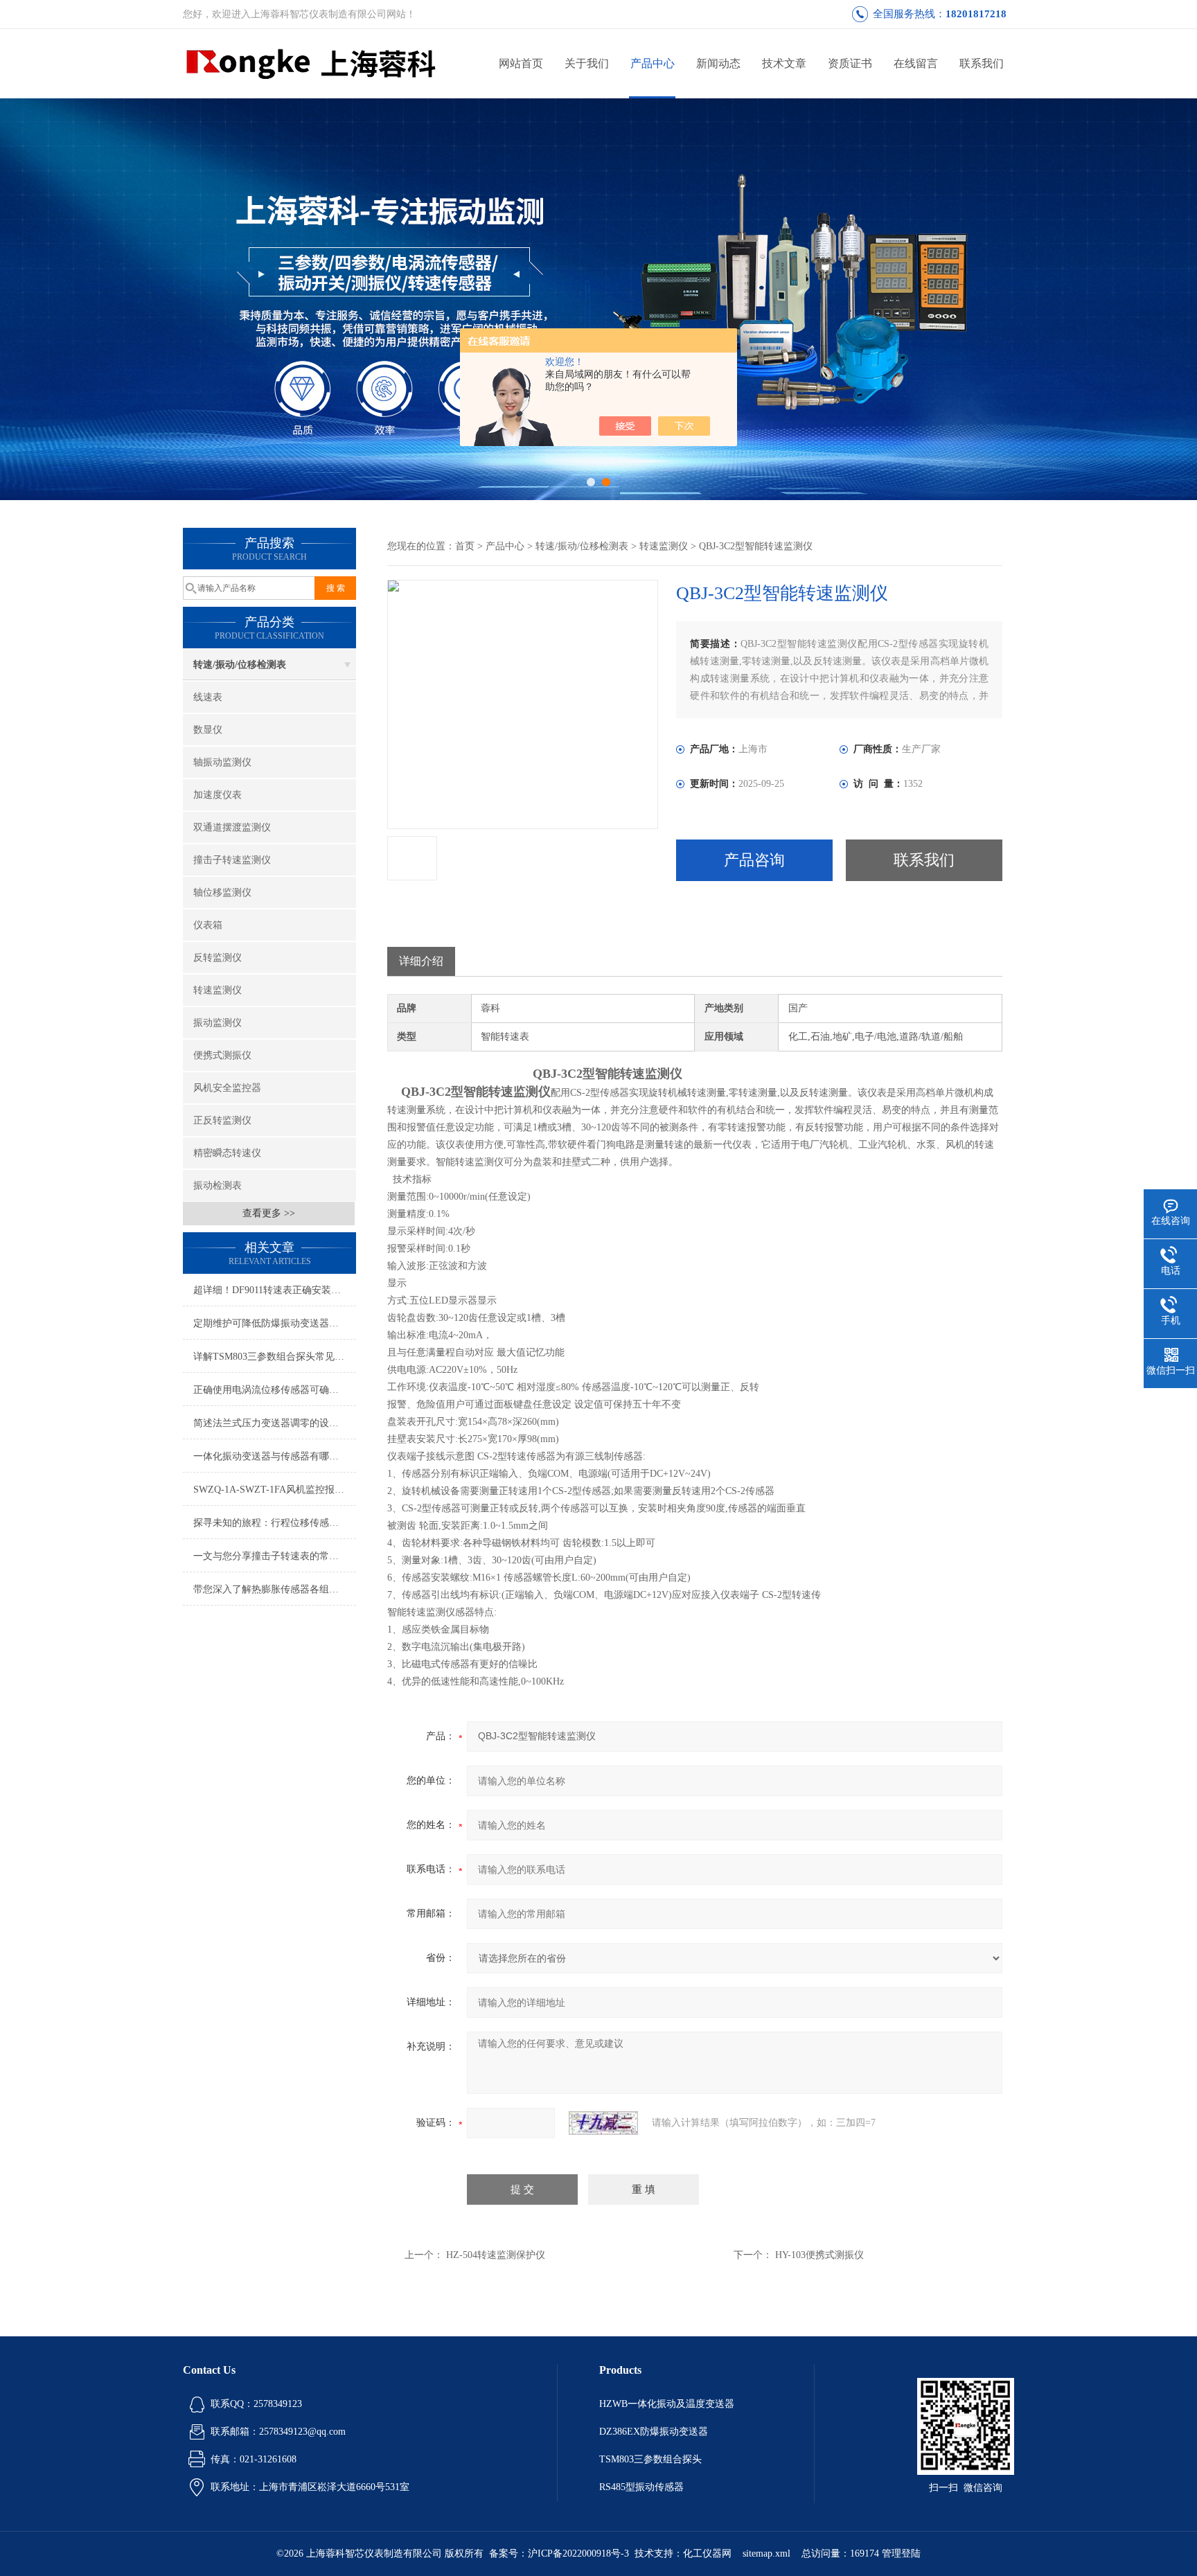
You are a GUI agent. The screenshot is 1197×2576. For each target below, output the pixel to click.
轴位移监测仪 (222, 892)
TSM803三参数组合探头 (650, 2459)
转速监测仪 (218, 990)
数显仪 (208, 730)
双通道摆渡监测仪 (232, 827)
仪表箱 (208, 925)
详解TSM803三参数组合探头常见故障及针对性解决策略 (275, 1357)
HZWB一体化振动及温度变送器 (667, 2404)
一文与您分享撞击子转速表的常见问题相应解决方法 (275, 1556)
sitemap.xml (766, 2553)
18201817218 (976, 14)
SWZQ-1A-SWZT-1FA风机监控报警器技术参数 (275, 1490)
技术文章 (784, 63)
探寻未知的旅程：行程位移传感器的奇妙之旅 (275, 1523)
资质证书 (850, 63)
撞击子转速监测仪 (232, 860)
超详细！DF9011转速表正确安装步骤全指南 (275, 1290)
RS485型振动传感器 (641, 2487)
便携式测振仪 (222, 1055)
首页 (465, 546)
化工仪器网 (707, 2553)
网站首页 (521, 63)
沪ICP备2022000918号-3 (578, 2553)
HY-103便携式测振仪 (819, 2255)
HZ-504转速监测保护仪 (496, 2255)
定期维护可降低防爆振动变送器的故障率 (275, 1323)
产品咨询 (754, 860)
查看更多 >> (269, 1213)
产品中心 (653, 63)
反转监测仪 (218, 958)
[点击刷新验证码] (603, 2123)
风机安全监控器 (227, 1088)
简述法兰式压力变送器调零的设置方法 (275, 1423)
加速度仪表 (218, 795)
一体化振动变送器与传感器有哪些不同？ (275, 1456)
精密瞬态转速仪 (227, 1153)
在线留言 (916, 63)
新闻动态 (718, 63)
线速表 (208, 697)
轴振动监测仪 (222, 762)
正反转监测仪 (222, 1120)
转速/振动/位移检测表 (240, 665)
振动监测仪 (218, 1023)
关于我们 (587, 63)
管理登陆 (901, 2553)
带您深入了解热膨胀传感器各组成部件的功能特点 (275, 1589)
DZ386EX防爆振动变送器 (654, 2432)
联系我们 (982, 63)
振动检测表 (218, 1185)
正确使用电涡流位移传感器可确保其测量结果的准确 (275, 1390)
